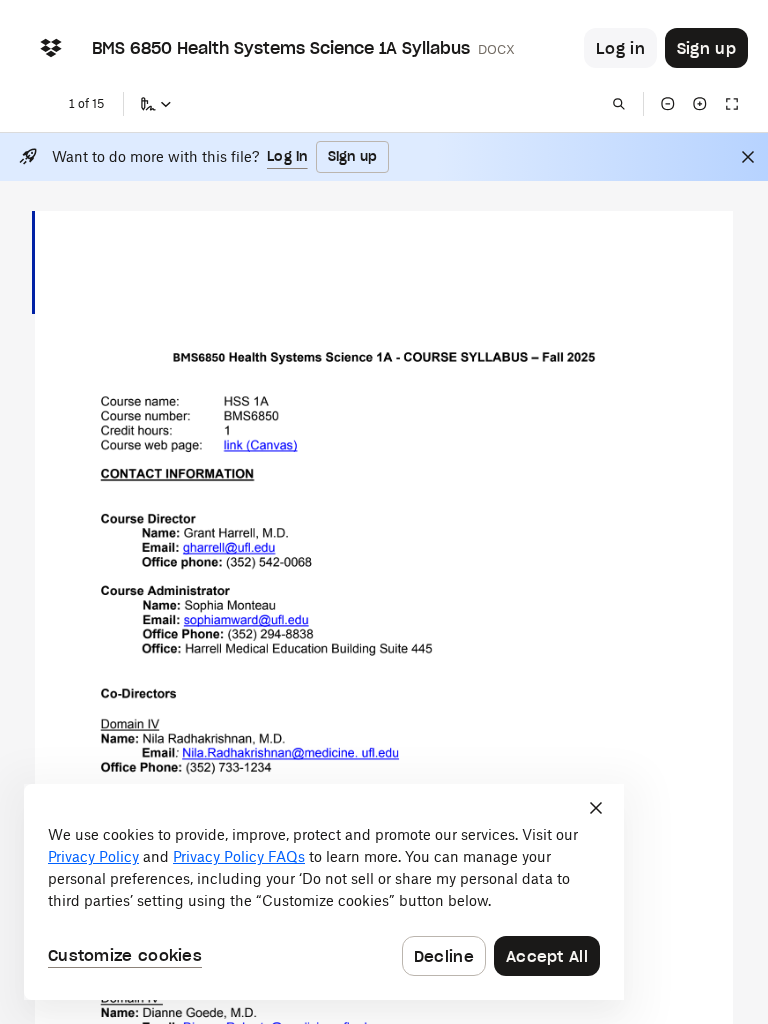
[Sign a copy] (156, 104)
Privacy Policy (93, 856)
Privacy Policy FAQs (239, 856)
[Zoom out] (668, 104)
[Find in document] (619, 104)
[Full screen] (732, 104)
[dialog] (324, 892)
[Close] (748, 157)
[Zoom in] (700, 104)
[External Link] (260, 445)
